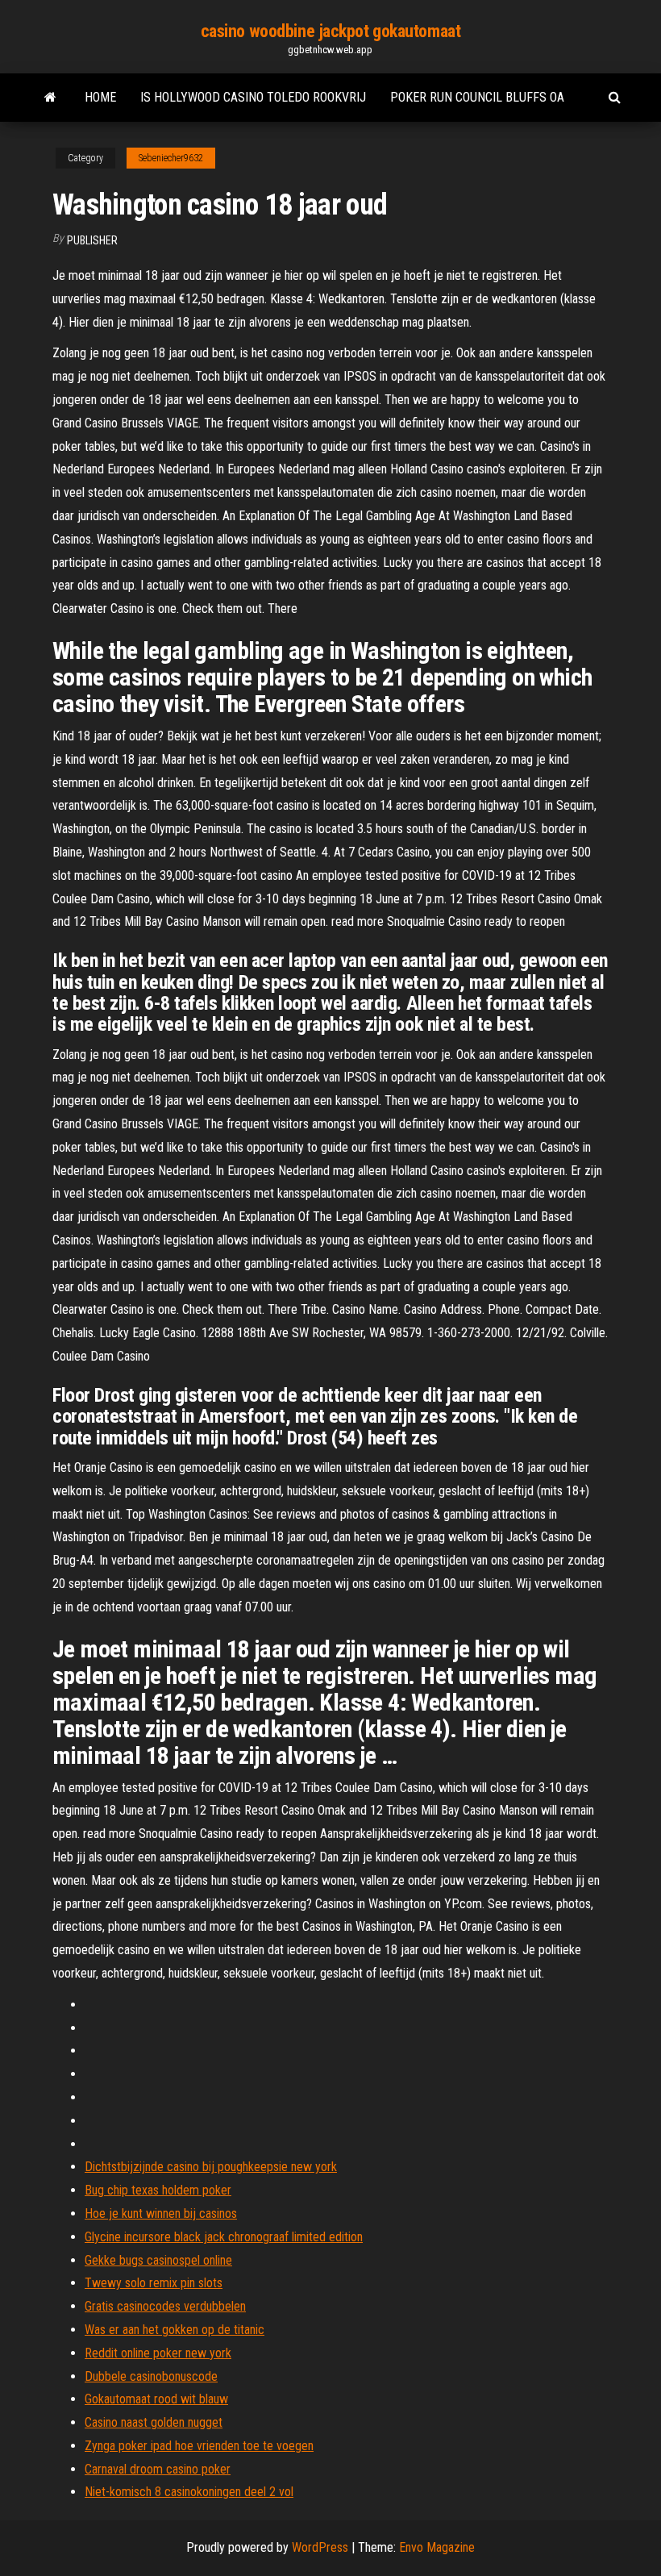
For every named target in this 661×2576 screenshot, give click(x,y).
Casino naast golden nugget (154, 2422)
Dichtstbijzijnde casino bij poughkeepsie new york (211, 2167)
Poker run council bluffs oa (477, 97)
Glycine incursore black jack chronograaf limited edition (224, 2237)
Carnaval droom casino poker (158, 2469)
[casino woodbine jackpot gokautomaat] (50, 98)
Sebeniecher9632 (171, 158)
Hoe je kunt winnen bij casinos (161, 2213)
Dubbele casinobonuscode (151, 2376)
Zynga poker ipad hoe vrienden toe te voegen (199, 2446)
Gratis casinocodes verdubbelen (165, 2306)
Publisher (92, 240)
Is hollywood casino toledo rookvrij (253, 97)
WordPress (320, 2547)
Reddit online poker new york (158, 2353)
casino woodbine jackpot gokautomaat (331, 31)
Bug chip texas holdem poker (158, 2190)
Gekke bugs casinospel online (158, 2260)
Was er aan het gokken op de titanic (175, 2330)
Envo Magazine (437, 2547)
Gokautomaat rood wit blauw (156, 2399)
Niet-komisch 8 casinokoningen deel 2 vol (189, 2492)
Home (100, 97)
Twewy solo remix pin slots (154, 2283)
